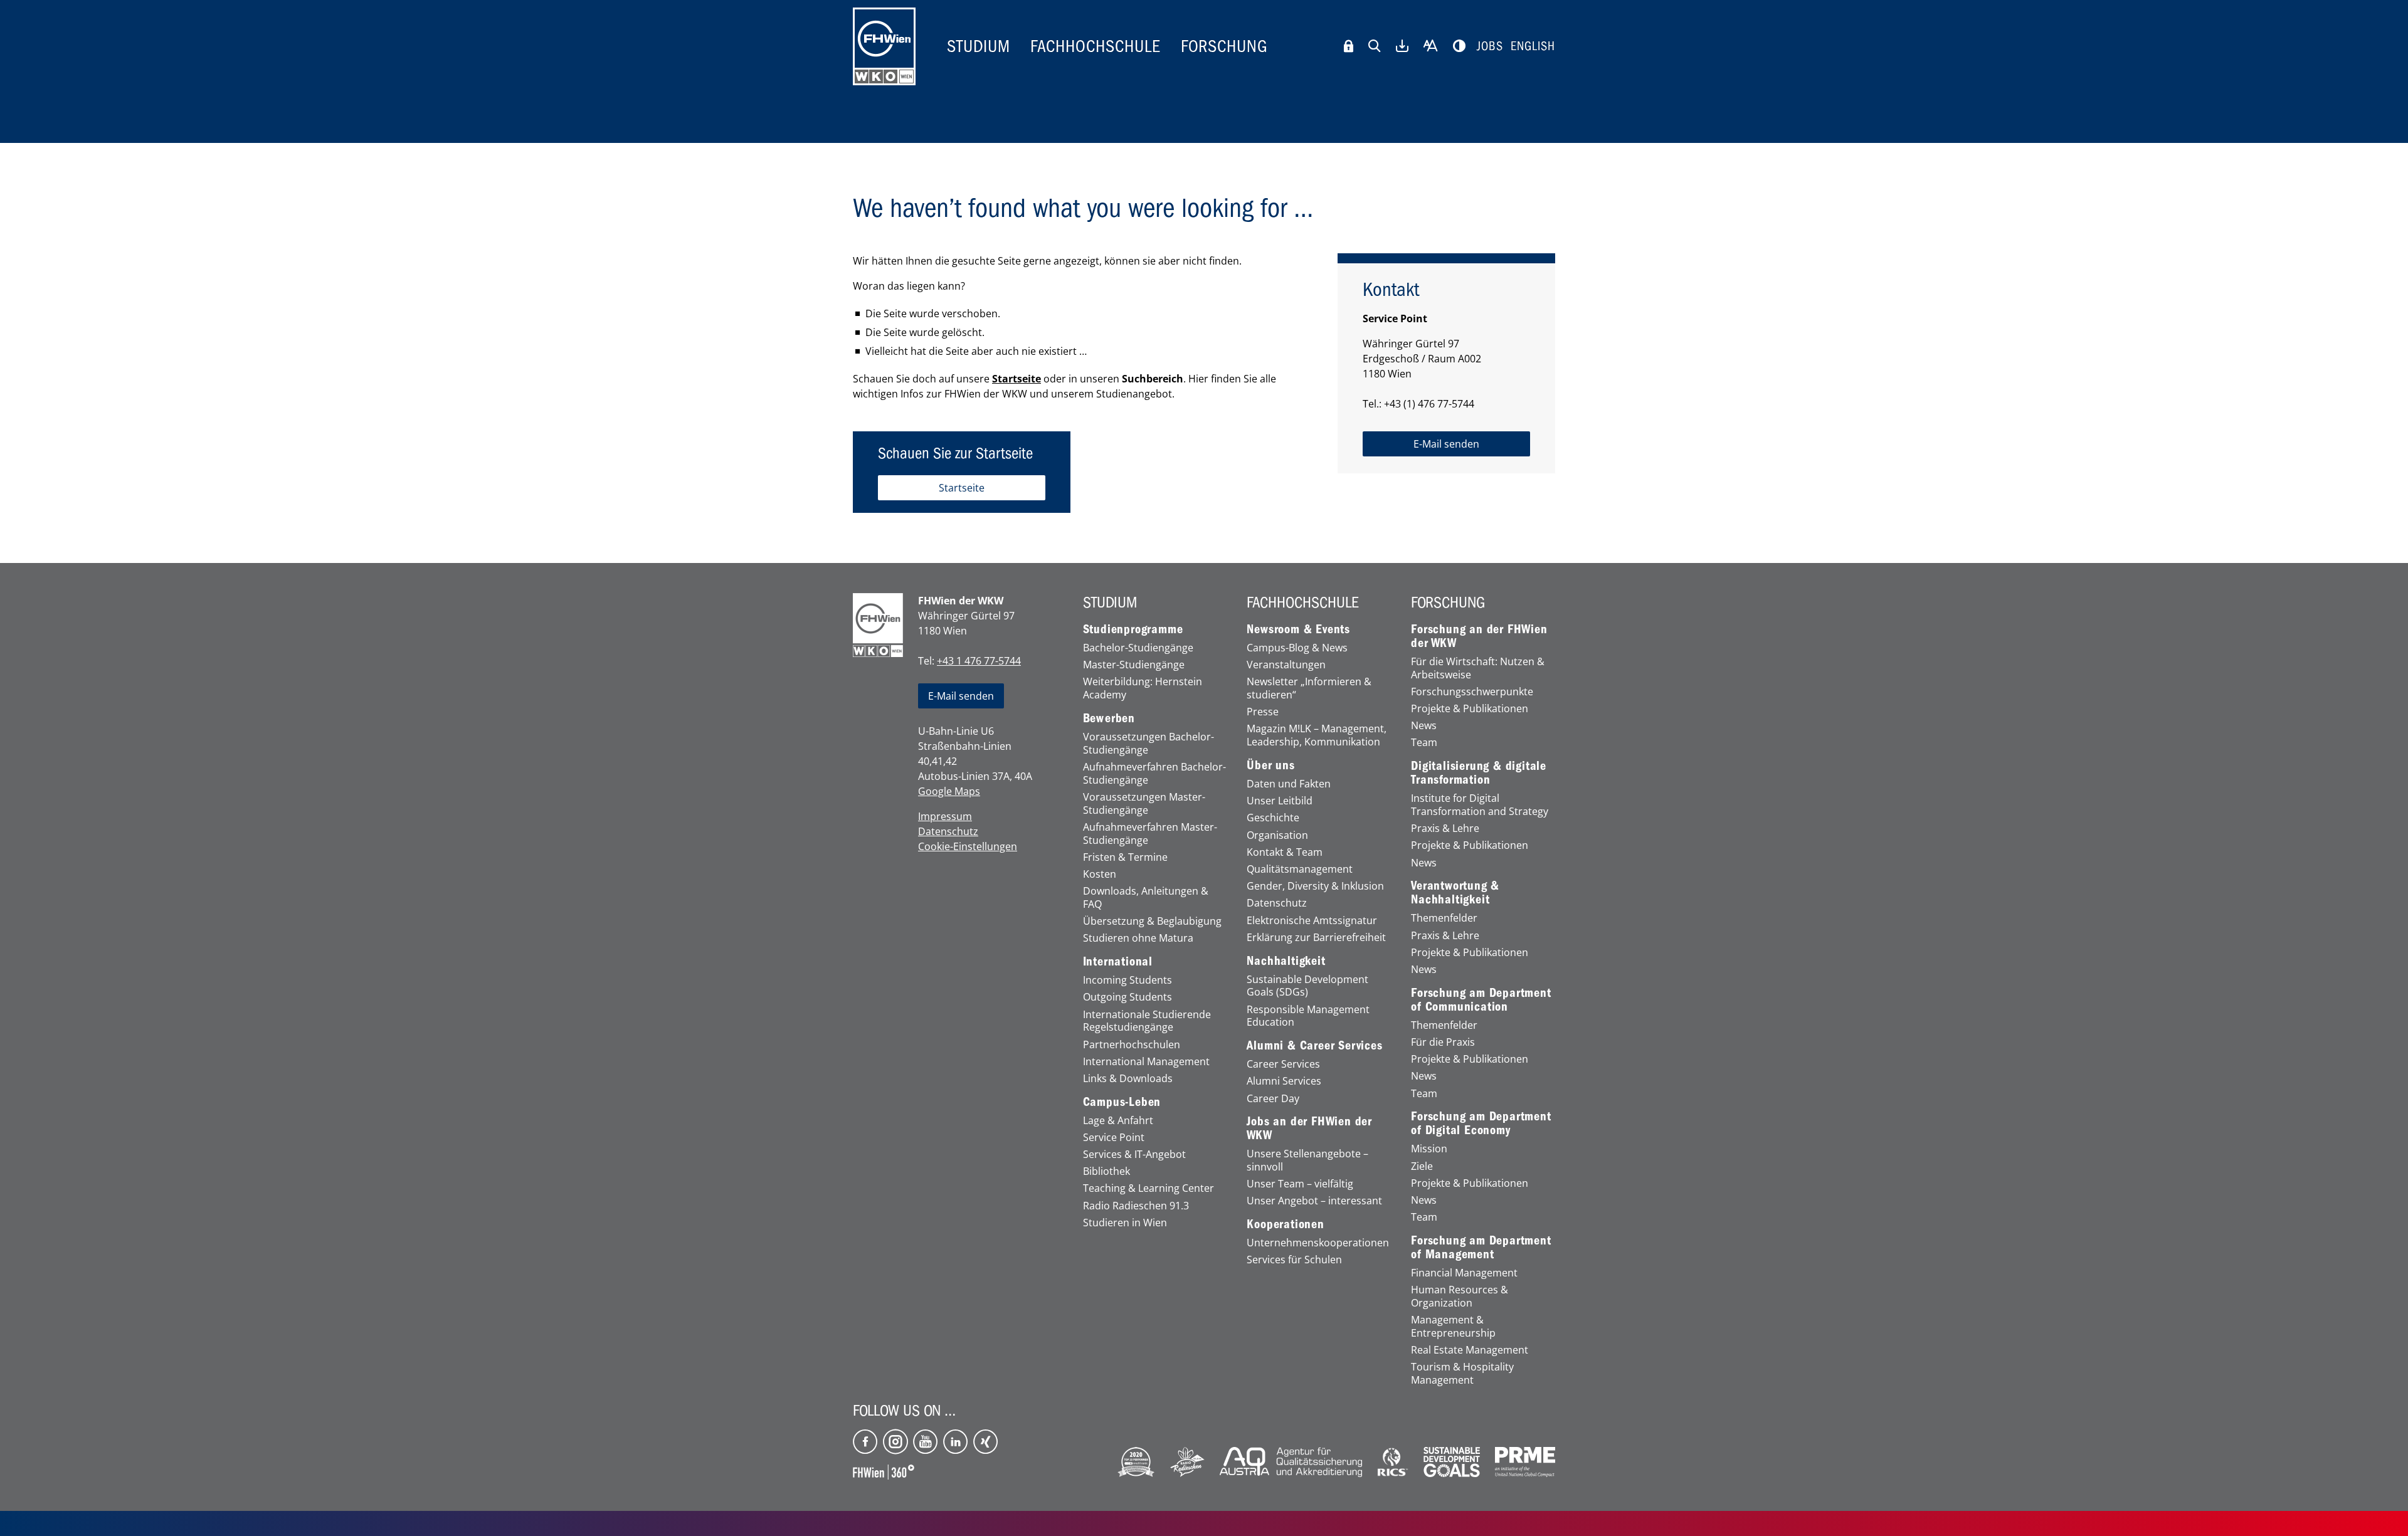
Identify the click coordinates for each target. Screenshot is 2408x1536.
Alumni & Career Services (1314, 1046)
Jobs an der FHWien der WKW (1309, 1128)
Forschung (1224, 46)
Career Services (1283, 1064)
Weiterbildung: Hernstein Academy (1143, 688)
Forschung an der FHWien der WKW (1479, 636)
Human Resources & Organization (1460, 1297)
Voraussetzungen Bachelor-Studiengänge (1149, 744)
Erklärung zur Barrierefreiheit (1316, 938)
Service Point (1114, 1138)
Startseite (1017, 379)
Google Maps (949, 791)
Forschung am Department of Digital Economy (1481, 1123)
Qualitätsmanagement (1300, 869)
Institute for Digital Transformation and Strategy (1480, 805)
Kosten (1100, 874)
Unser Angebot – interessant (1314, 1201)
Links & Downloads (1128, 1079)
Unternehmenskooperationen (1318, 1243)
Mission (1429, 1149)
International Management (1146, 1062)
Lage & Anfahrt (1118, 1121)
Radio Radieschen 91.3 (1136, 1206)
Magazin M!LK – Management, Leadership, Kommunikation (1317, 735)
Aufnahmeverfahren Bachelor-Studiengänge (1154, 774)
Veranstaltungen (1286, 665)
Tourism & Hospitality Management (1462, 1374)
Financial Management (1464, 1273)
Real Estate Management (1470, 1350)
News (1424, 726)
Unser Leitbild (1280, 801)
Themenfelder (1444, 918)
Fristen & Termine (1125, 857)
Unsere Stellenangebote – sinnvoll (1307, 1160)
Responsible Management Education (1308, 1016)
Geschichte (1273, 818)
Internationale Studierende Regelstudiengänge (1147, 1021)
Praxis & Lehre (1445, 828)
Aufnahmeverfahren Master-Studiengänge (1150, 834)
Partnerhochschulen (1132, 1045)
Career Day (1273, 1099)
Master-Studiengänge (1134, 665)
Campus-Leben (1122, 1102)
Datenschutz (948, 831)
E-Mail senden (961, 696)
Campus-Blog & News (1297, 648)
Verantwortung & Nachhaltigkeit (1455, 893)
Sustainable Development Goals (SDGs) (1307, 986)
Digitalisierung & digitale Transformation (1479, 773)
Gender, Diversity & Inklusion (1315, 886)
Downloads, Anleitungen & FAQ (1146, 898)
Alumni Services (1284, 1081)
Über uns (1270, 765)
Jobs (1490, 46)
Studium (979, 46)
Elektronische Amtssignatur (1312, 921)
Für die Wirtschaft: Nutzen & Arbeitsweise (1478, 668)
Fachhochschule (1096, 46)
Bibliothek (1106, 1171)
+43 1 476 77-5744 (979, 661)
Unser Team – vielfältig (1300, 1184)
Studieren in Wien (1125, 1223)
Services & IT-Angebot (1134, 1155)
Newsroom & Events (1298, 629)
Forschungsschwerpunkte (1472, 692)
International (1118, 962)
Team (1424, 743)
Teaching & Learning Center (1149, 1188)
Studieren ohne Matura (1138, 938)
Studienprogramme (1133, 629)
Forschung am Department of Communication (1481, 1000)
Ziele (1422, 1166)
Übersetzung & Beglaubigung (1152, 921)
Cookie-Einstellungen (968, 846)
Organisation (1277, 835)
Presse (1263, 712)
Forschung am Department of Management (1481, 1248)
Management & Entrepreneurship (1453, 1327)
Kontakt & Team (1285, 852)
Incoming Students (1127, 980)
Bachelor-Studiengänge (1138, 648)
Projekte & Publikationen (1470, 709)
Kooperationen (1285, 1224)
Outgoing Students (1127, 997)
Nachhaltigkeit (1286, 961)
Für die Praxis (1443, 1042)
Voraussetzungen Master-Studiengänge (1144, 804)
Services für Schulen (1294, 1260)
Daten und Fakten (1289, 784)
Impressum (945, 816)
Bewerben (1109, 718)
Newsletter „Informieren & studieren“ (1309, 688)
